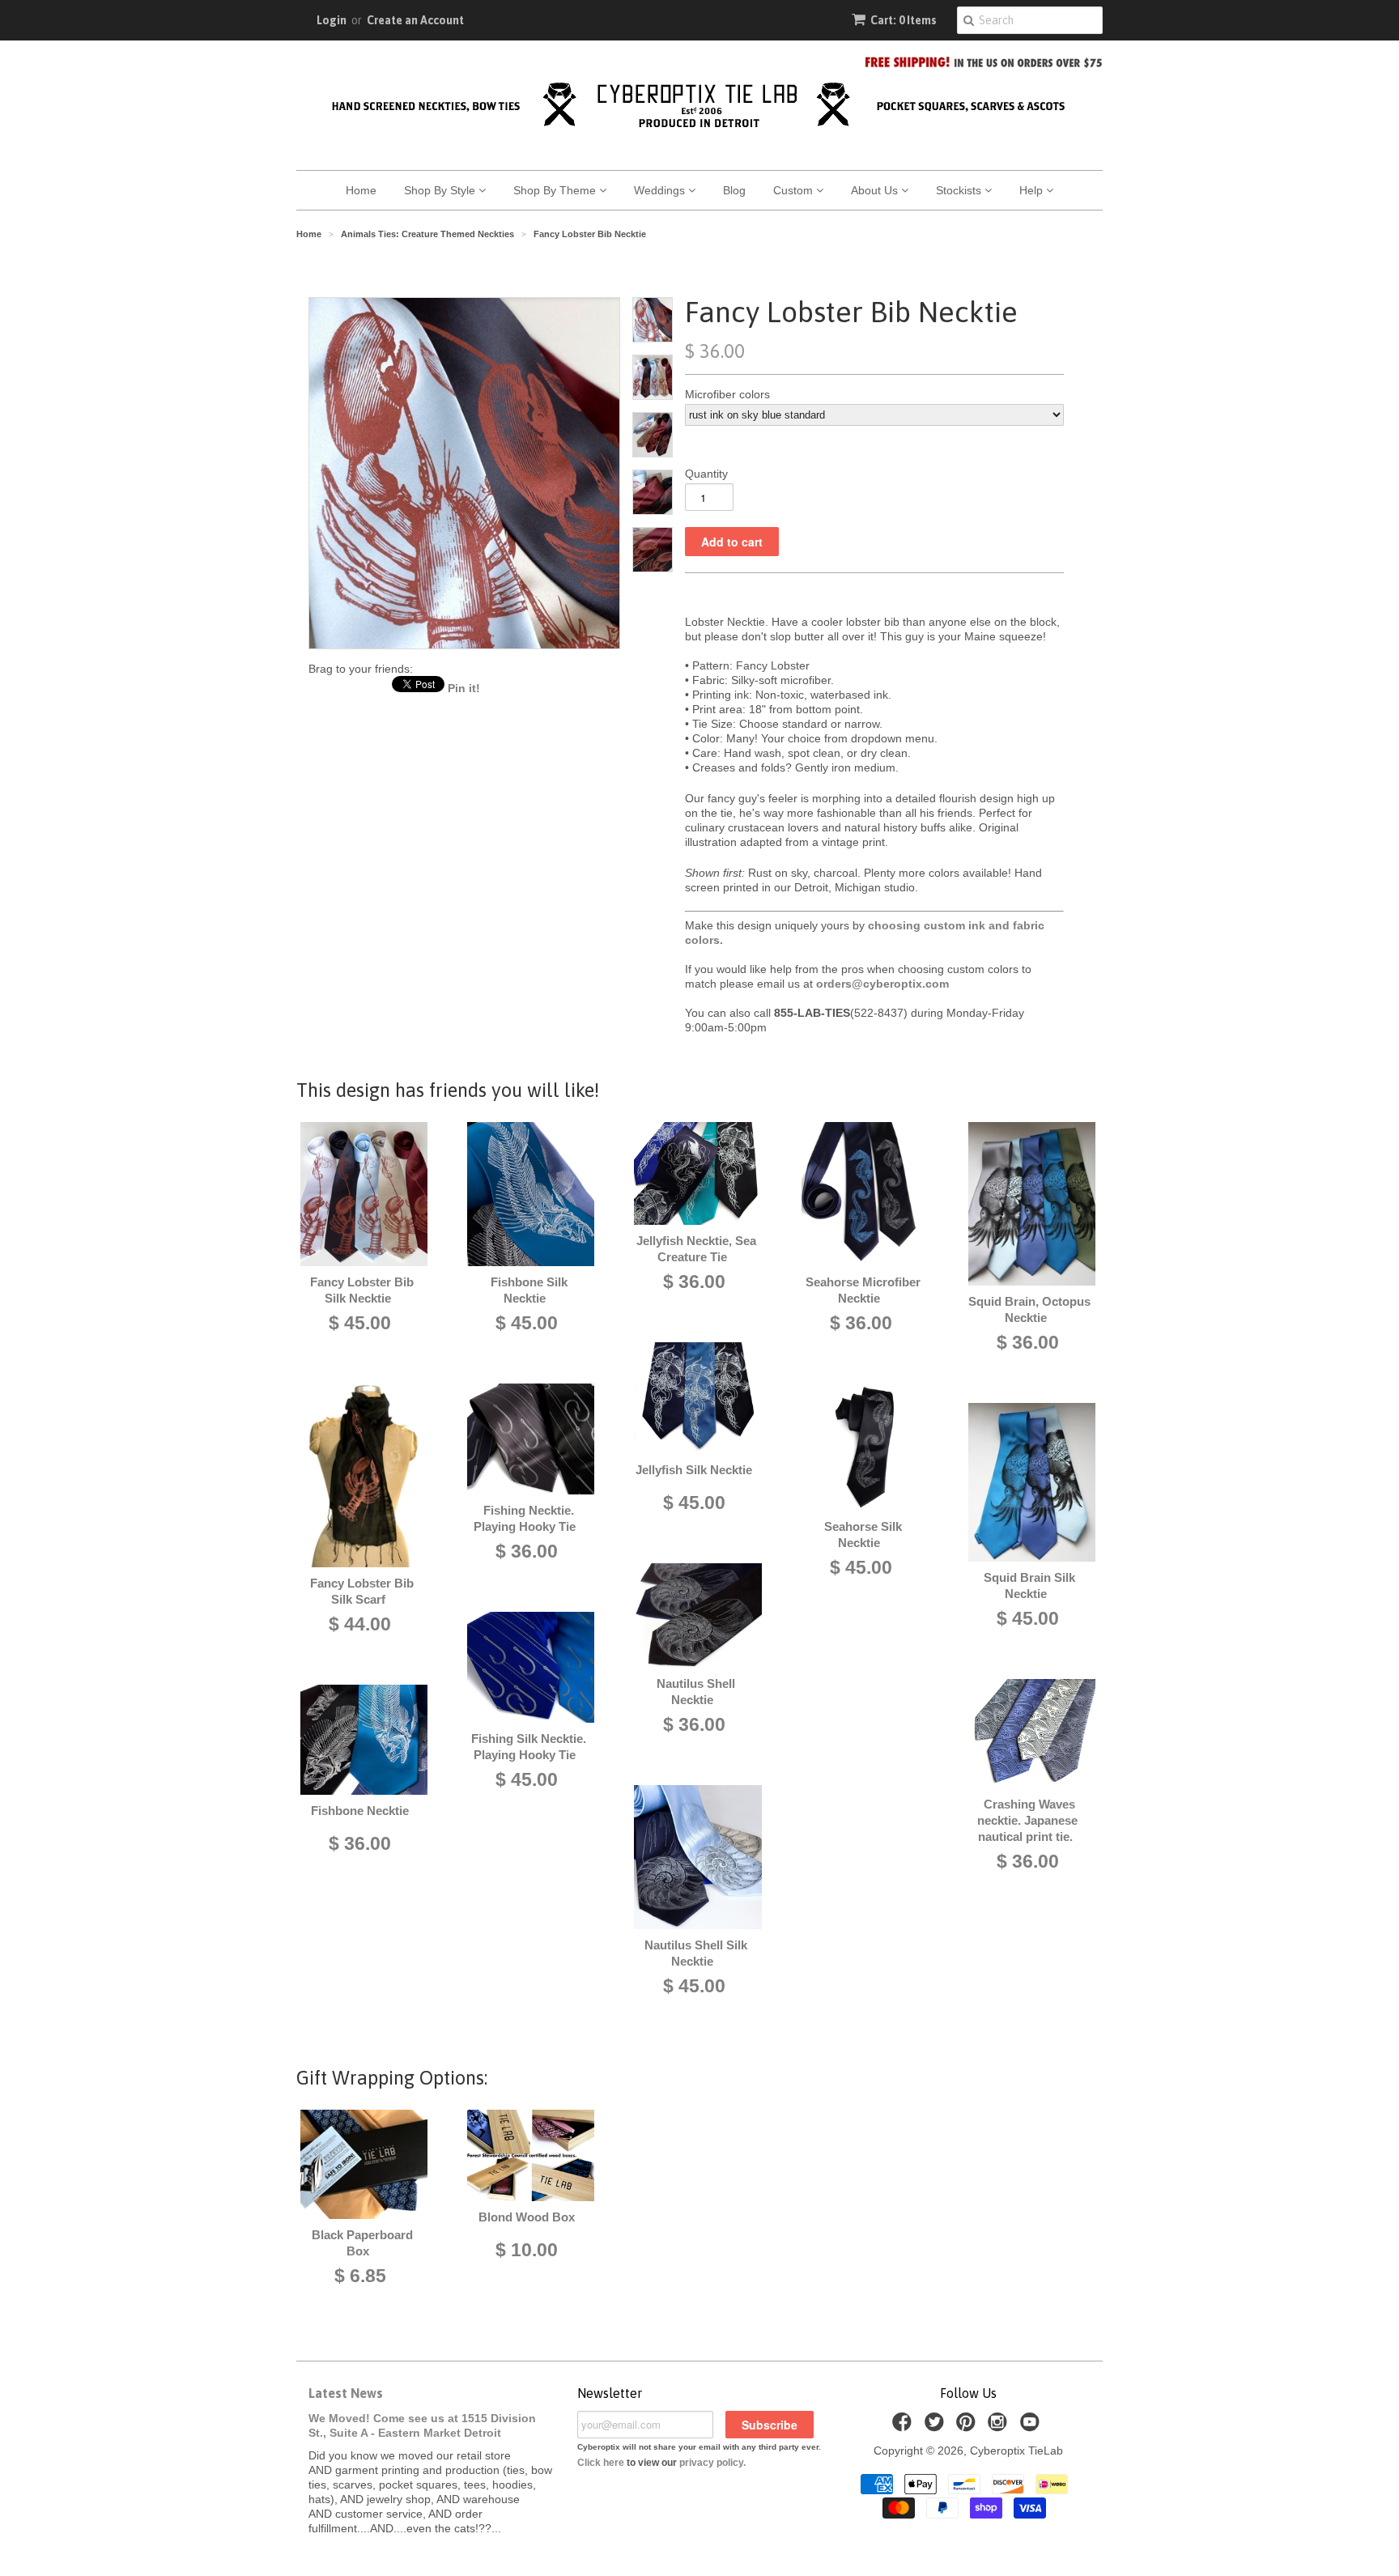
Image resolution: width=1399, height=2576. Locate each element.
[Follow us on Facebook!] (904, 2427)
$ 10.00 (527, 2250)
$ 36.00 (360, 1843)
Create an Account (415, 20)
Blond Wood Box (527, 2217)
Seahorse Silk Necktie (863, 1535)
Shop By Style (441, 190)
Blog (734, 190)
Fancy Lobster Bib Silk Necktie (362, 1290)
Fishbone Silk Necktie (529, 1290)
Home (361, 190)
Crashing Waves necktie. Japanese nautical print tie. (1027, 1820)
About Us (876, 190)
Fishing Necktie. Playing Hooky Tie (525, 1518)
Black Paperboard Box (362, 2243)
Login (332, 20)
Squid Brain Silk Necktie (1029, 1586)
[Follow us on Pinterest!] (968, 2427)
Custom (795, 190)
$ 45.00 (360, 1323)
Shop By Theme (556, 190)
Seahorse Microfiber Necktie (863, 1290)
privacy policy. (712, 2463)
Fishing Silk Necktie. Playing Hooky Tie (529, 1747)
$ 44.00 (360, 1624)
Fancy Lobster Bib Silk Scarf (362, 1591)
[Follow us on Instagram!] (1000, 2427)
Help (1033, 190)
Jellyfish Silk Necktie (694, 1470)
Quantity (706, 474)
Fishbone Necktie (360, 1811)
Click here (601, 2463)
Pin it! (464, 688)
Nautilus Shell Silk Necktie (696, 1953)
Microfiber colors (727, 394)
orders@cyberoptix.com (882, 984)
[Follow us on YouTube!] (1032, 2427)
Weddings (661, 190)
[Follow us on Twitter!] (937, 2427)
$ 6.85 (360, 2276)
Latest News (346, 2393)
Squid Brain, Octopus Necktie (1029, 1309)
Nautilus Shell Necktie (696, 1692)
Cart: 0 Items (904, 20)
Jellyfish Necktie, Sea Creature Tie (696, 1249)
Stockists (960, 190)
